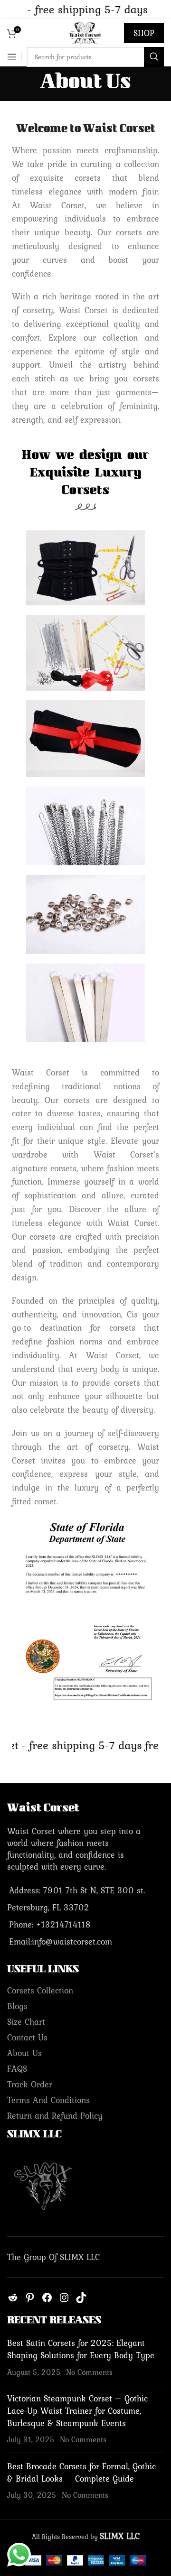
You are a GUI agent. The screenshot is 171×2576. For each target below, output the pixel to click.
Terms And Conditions (48, 2100)
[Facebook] (47, 2300)
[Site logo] (85, 32)
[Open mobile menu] (12, 57)
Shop (144, 33)
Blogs (17, 2006)
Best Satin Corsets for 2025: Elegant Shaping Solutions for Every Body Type (81, 2349)
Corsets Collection (40, 1990)
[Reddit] (13, 2300)
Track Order (30, 2084)
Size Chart (26, 2022)
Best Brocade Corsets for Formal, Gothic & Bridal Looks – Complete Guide (81, 2472)
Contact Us (27, 2037)
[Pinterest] (30, 2300)
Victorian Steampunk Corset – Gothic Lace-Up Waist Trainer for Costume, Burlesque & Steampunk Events (77, 2411)
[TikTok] (81, 2300)
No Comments (89, 2372)
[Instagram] (64, 2300)
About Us (24, 2053)
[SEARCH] (154, 57)
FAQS (17, 2069)
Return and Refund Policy (55, 2116)
